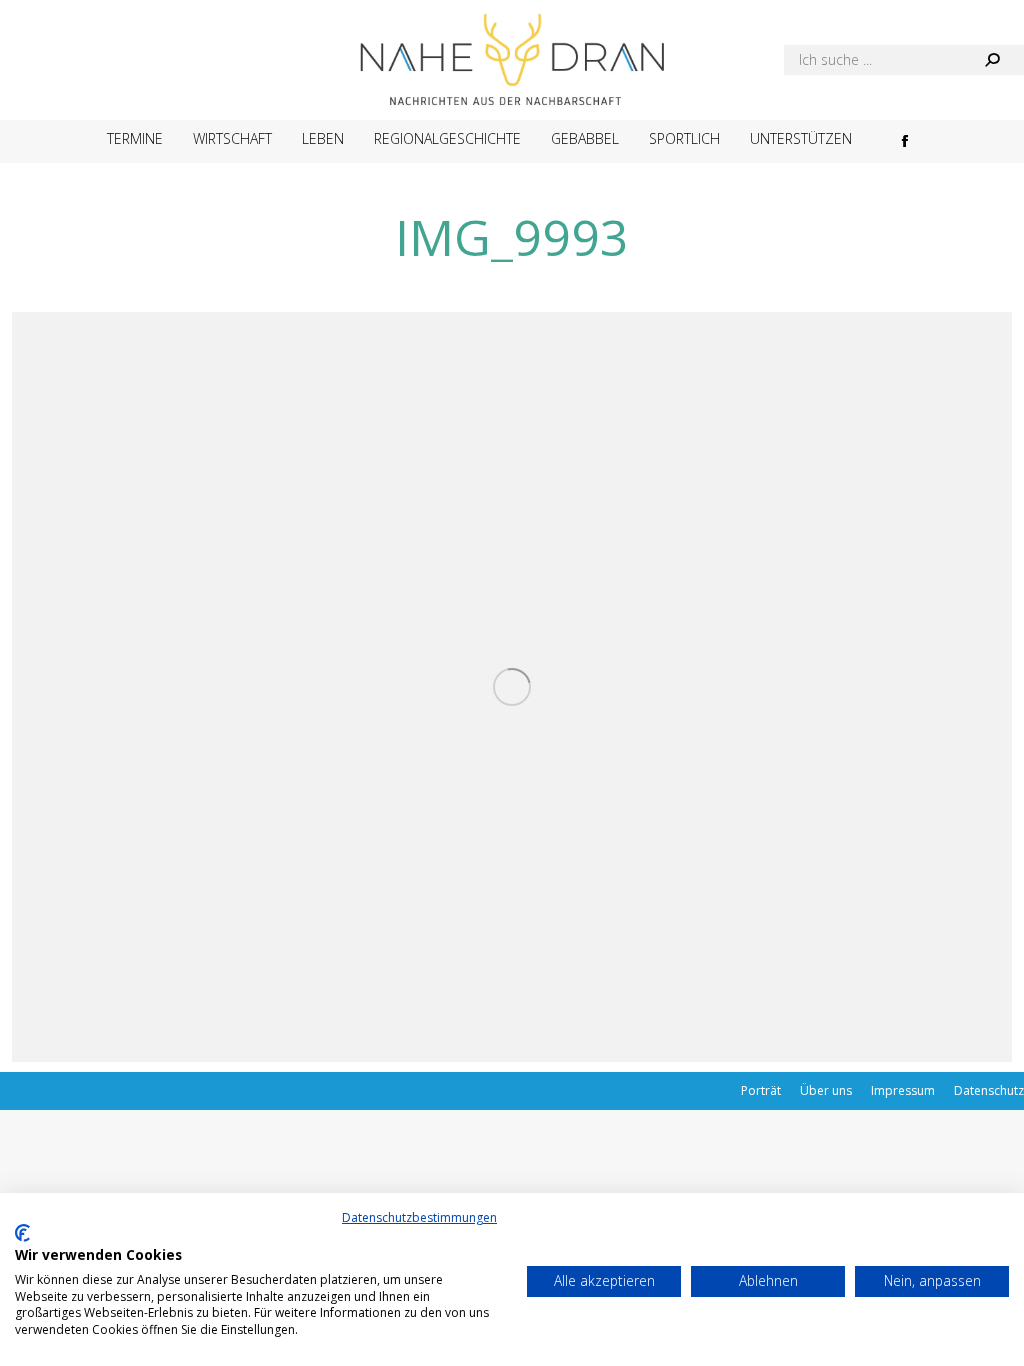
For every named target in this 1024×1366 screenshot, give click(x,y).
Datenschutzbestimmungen (419, 1217)
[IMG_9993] (512, 687)
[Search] (992, 60)
